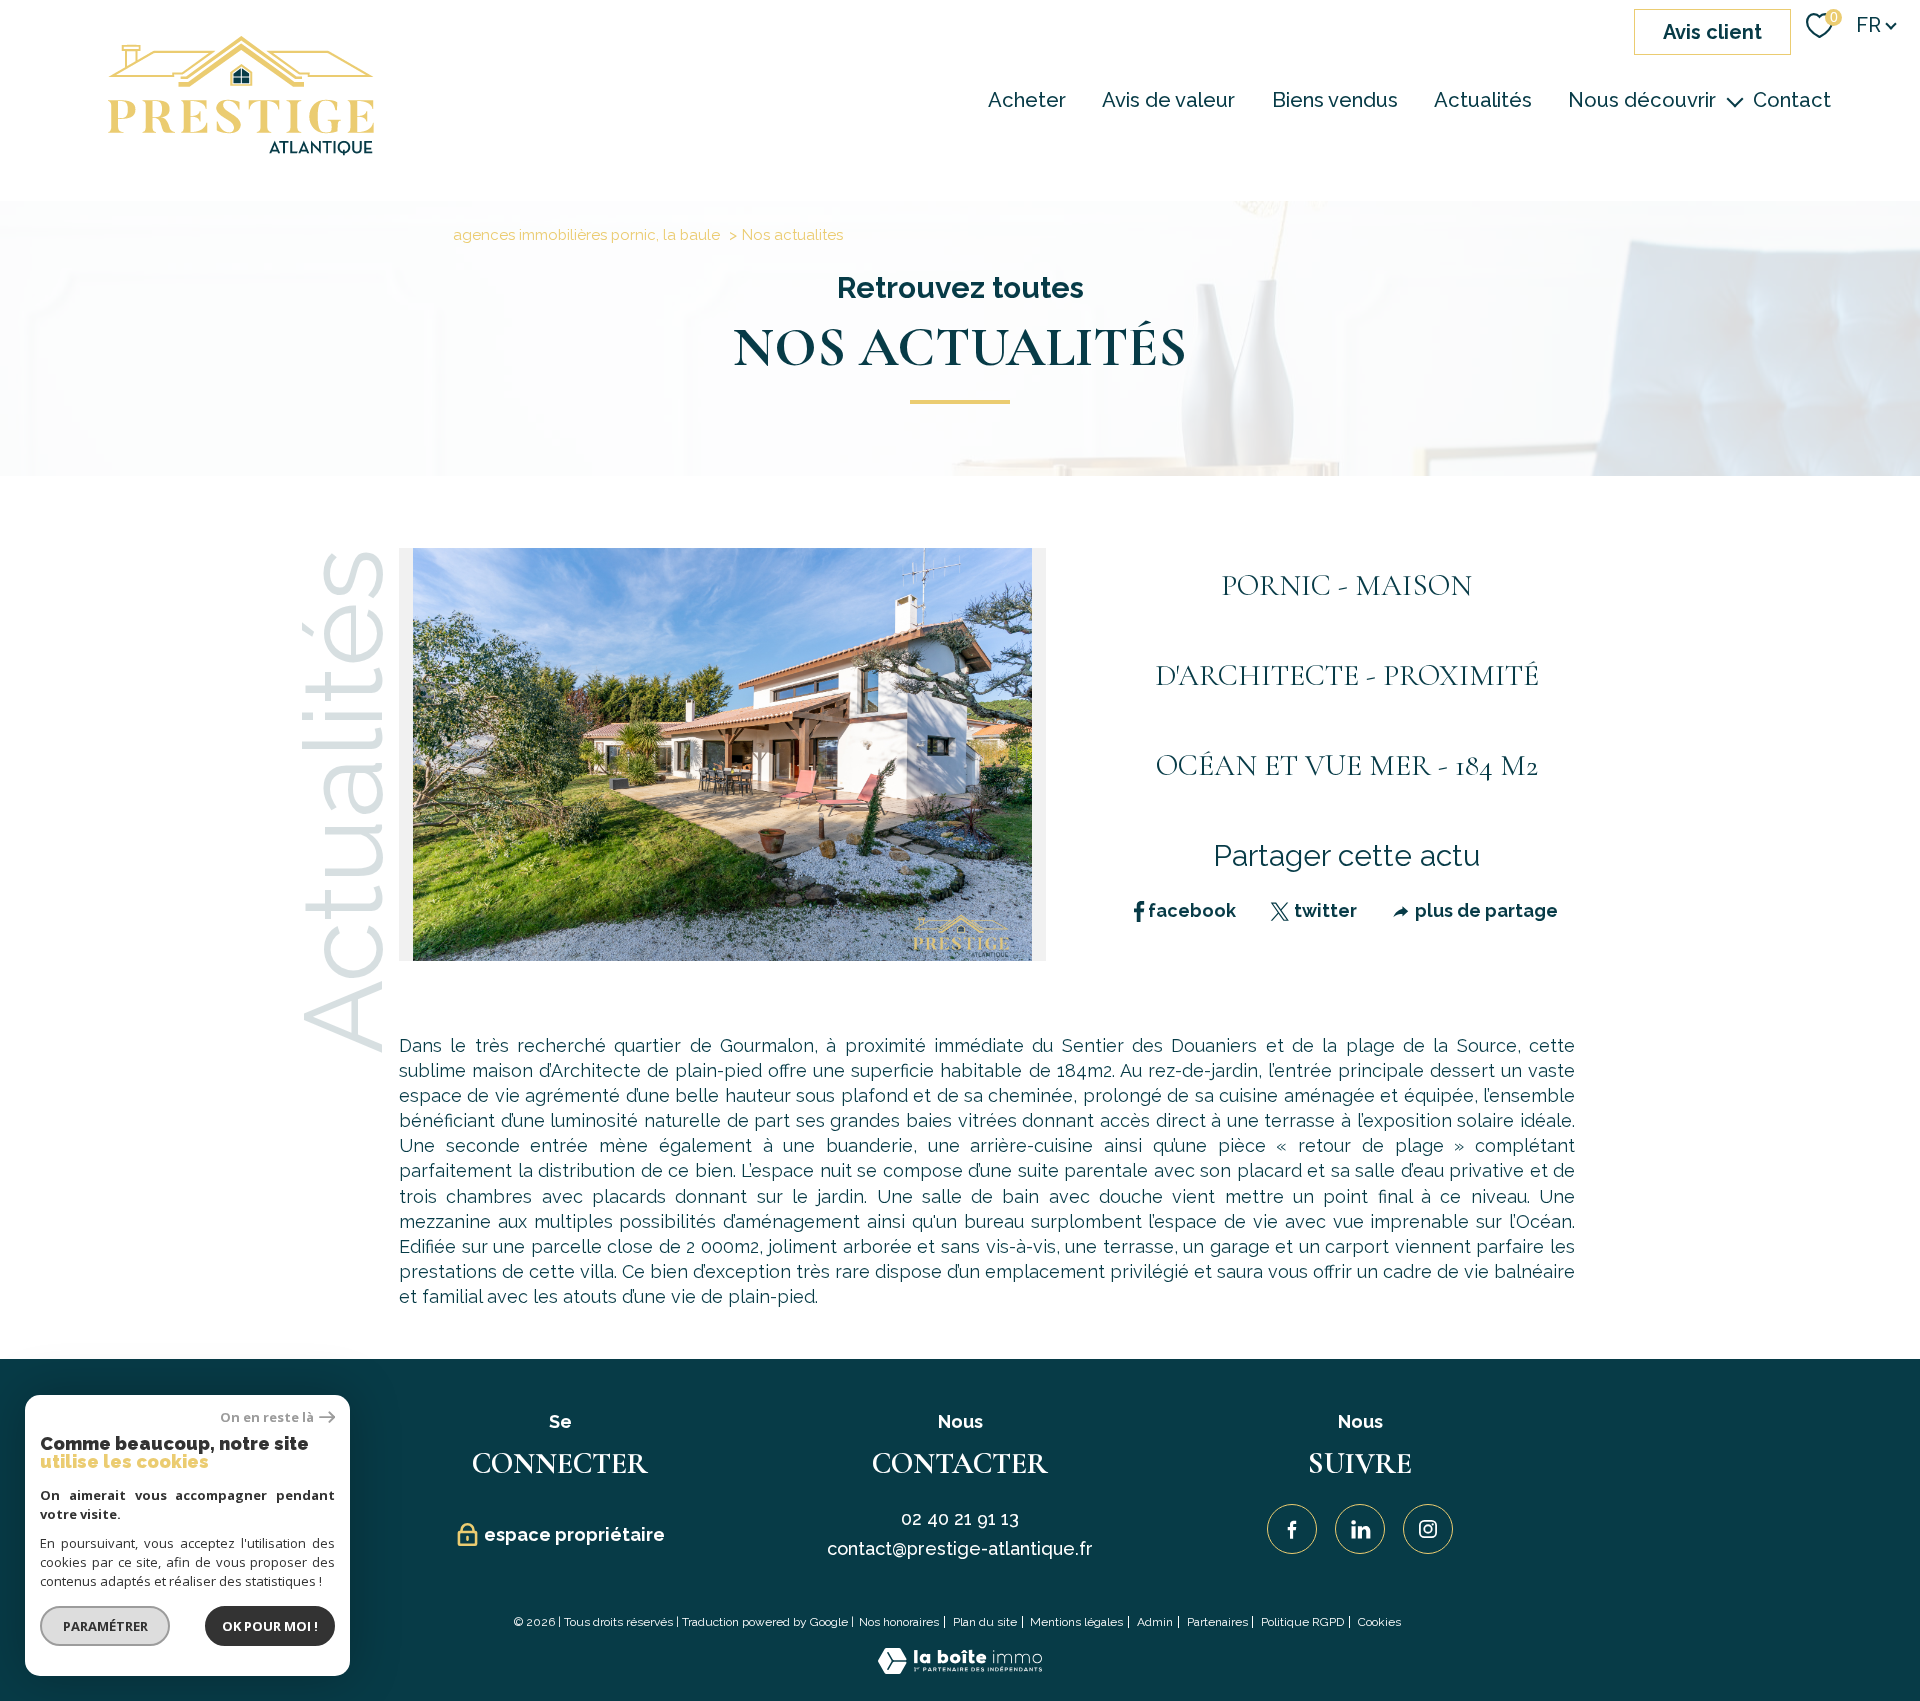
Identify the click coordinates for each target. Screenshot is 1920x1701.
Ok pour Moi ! (270, 1626)
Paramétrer (105, 1626)
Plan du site (985, 1622)
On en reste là (267, 1417)
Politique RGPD (1302, 1622)
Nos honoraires (899, 1622)
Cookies (1379, 1622)
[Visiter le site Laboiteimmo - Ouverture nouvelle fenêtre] (960, 1667)
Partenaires (1217, 1622)
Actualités (1483, 100)
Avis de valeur (1168, 100)
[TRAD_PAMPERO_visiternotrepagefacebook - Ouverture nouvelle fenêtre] (1292, 1529)
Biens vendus (1335, 100)
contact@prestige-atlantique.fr (960, 1548)
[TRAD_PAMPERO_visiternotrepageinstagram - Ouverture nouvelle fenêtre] (1428, 1529)
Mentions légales (1076, 1622)
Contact (1792, 100)
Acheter (1027, 100)
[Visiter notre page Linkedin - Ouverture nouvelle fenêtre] (1360, 1529)
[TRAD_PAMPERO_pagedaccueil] (241, 149)
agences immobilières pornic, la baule (586, 235)
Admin (1155, 1622)
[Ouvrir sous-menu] (1735, 100)
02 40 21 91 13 (960, 1518)
